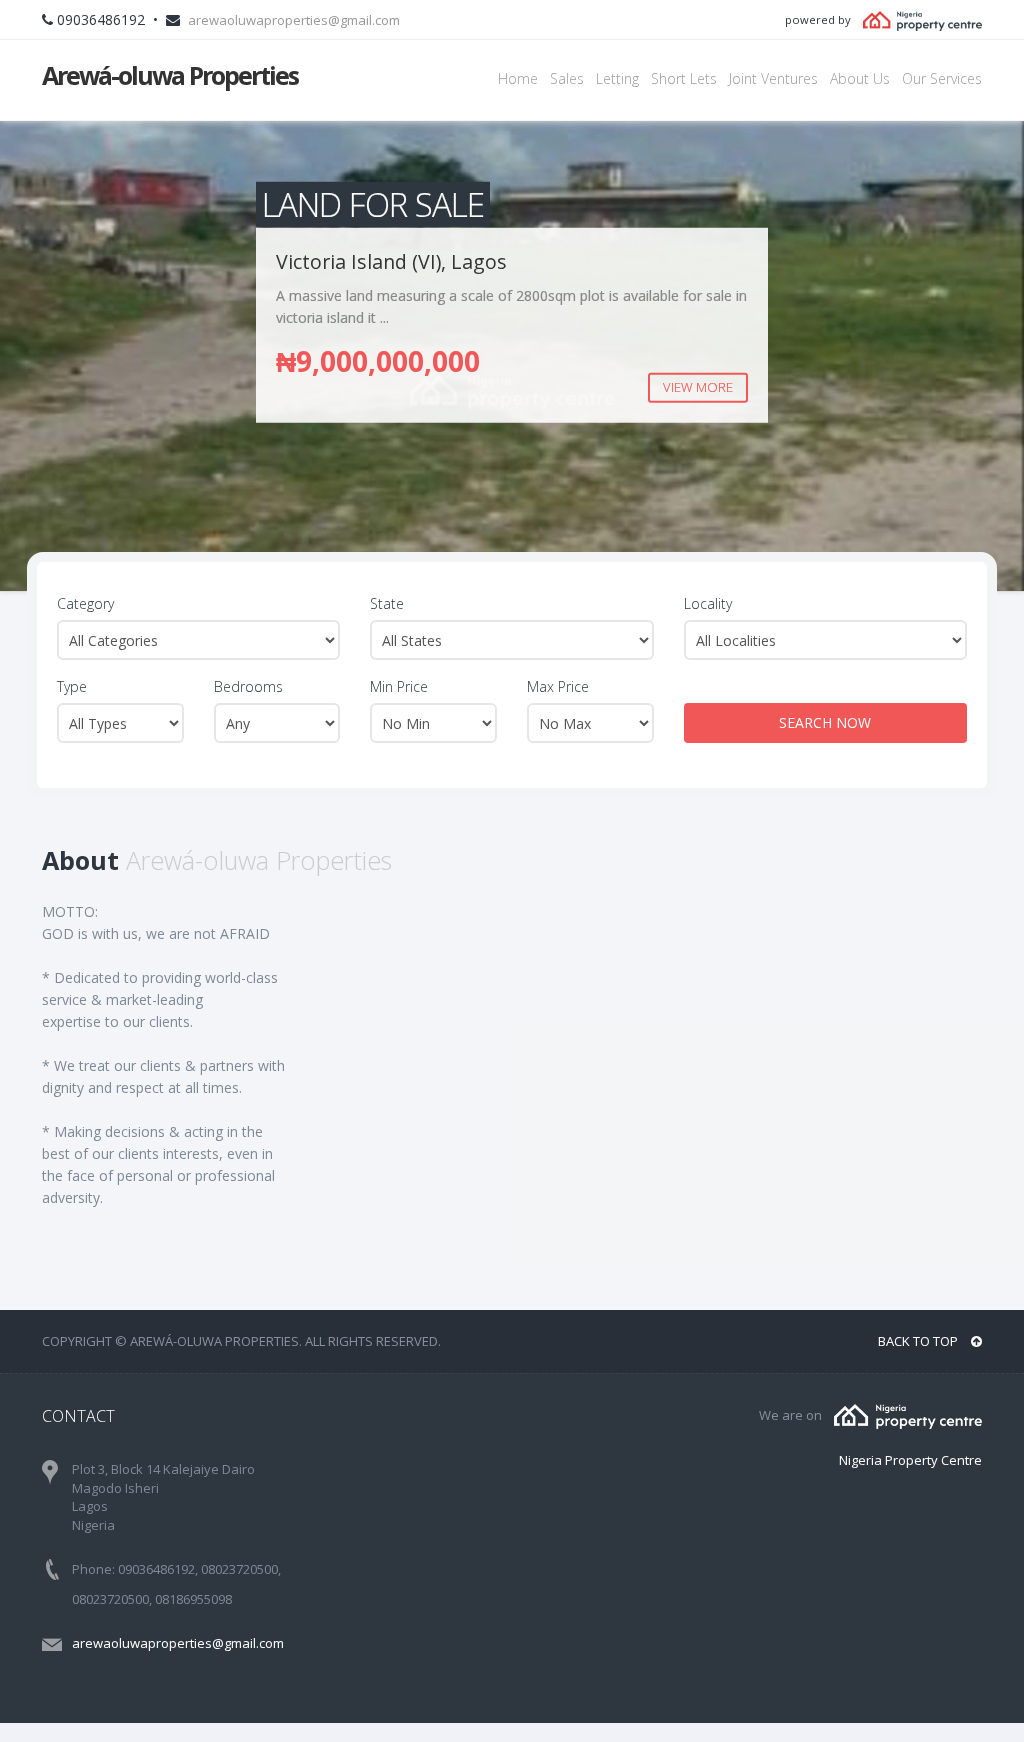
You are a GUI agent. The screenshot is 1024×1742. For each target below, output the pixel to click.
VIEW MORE (698, 387)
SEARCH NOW (825, 722)
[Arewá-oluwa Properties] (908, 1415)
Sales (567, 78)
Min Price (399, 686)
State (387, 603)
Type (72, 686)
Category (85, 603)
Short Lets (684, 78)
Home (518, 78)
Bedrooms (248, 686)
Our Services (942, 78)
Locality (708, 603)
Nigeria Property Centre (910, 1460)
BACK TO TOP (919, 1341)
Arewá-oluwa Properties (170, 75)
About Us (860, 78)
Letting (617, 78)
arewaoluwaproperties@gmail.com (294, 20)
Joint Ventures (773, 78)
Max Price (558, 686)
